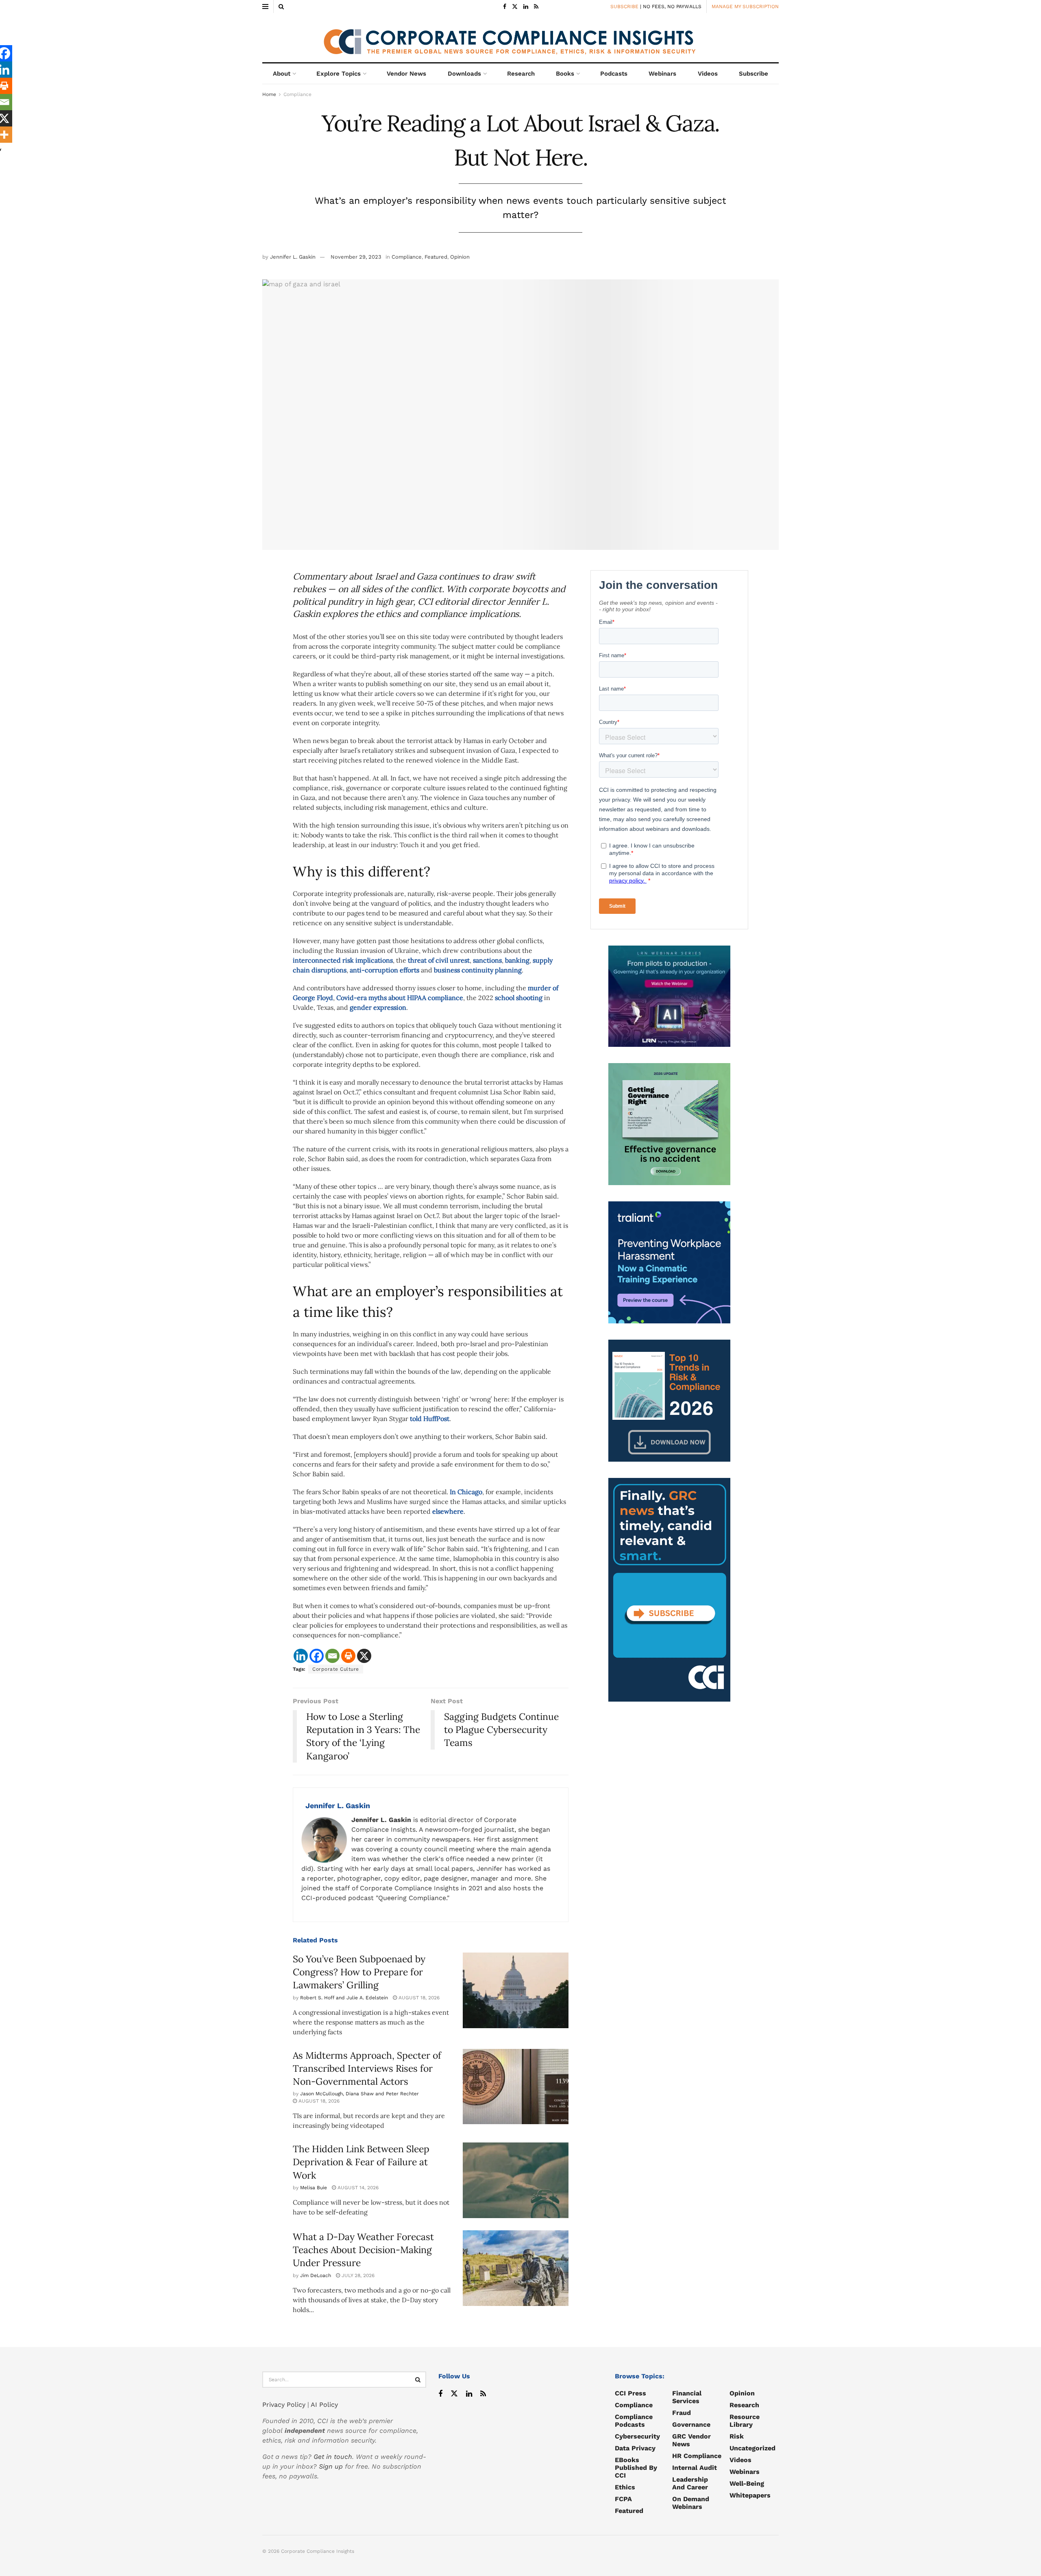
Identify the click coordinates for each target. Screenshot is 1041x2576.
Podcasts (614, 74)
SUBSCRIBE (624, 7)
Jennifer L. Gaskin (293, 257)
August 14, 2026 (357, 2188)
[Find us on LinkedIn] (526, 7)
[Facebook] (317, 1656)
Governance (691, 2425)
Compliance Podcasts (634, 2421)
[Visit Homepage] (520, 38)
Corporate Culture (336, 1669)
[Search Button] (281, 7)
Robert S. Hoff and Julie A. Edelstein (344, 1998)
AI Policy (324, 2405)
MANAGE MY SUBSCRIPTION (745, 7)
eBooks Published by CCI (636, 2468)
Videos (708, 74)
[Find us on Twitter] (515, 7)
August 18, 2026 (418, 1998)
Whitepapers (750, 2495)
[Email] (332, 1656)
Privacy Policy (284, 2405)
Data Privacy (635, 2448)
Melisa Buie (314, 2188)
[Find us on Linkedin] (469, 2394)
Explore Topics (339, 74)
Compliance (297, 94)
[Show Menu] (265, 7)
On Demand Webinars (691, 2503)
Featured (436, 257)
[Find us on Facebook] (505, 7)
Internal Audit (695, 2468)
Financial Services (687, 2397)
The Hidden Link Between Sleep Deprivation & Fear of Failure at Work (361, 2162)
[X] (364, 1656)
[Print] (348, 1656)
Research (521, 74)
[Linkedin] (301, 1656)
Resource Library (745, 2421)
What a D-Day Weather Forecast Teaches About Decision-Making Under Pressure (363, 2250)
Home (269, 94)
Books (565, 74)
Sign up (331, 2466)
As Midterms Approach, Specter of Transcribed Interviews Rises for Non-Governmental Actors (367, 2068)
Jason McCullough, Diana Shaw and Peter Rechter (359, 2094)
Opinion (460, 257)
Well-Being (747, 2483)
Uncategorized (752, 2448)
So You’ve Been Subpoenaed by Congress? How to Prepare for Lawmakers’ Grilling (359, 1972)
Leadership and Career (690, 2483)
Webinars (662, 74)
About (282, 74)
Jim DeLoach (316, 2275)
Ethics (625, 2487)
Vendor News (406, 74)
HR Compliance (697, 2456)
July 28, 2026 (357, 2275)
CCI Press (630, 2393)
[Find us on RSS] (536, 7)
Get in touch (333, 2457)
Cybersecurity (637, 2436)
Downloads (464, 74)
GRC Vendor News (691, 2440)
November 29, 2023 (356, 257)
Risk (737, 2436)
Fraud (682, 2413)
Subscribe (754, 74)
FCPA (623, 2499)
